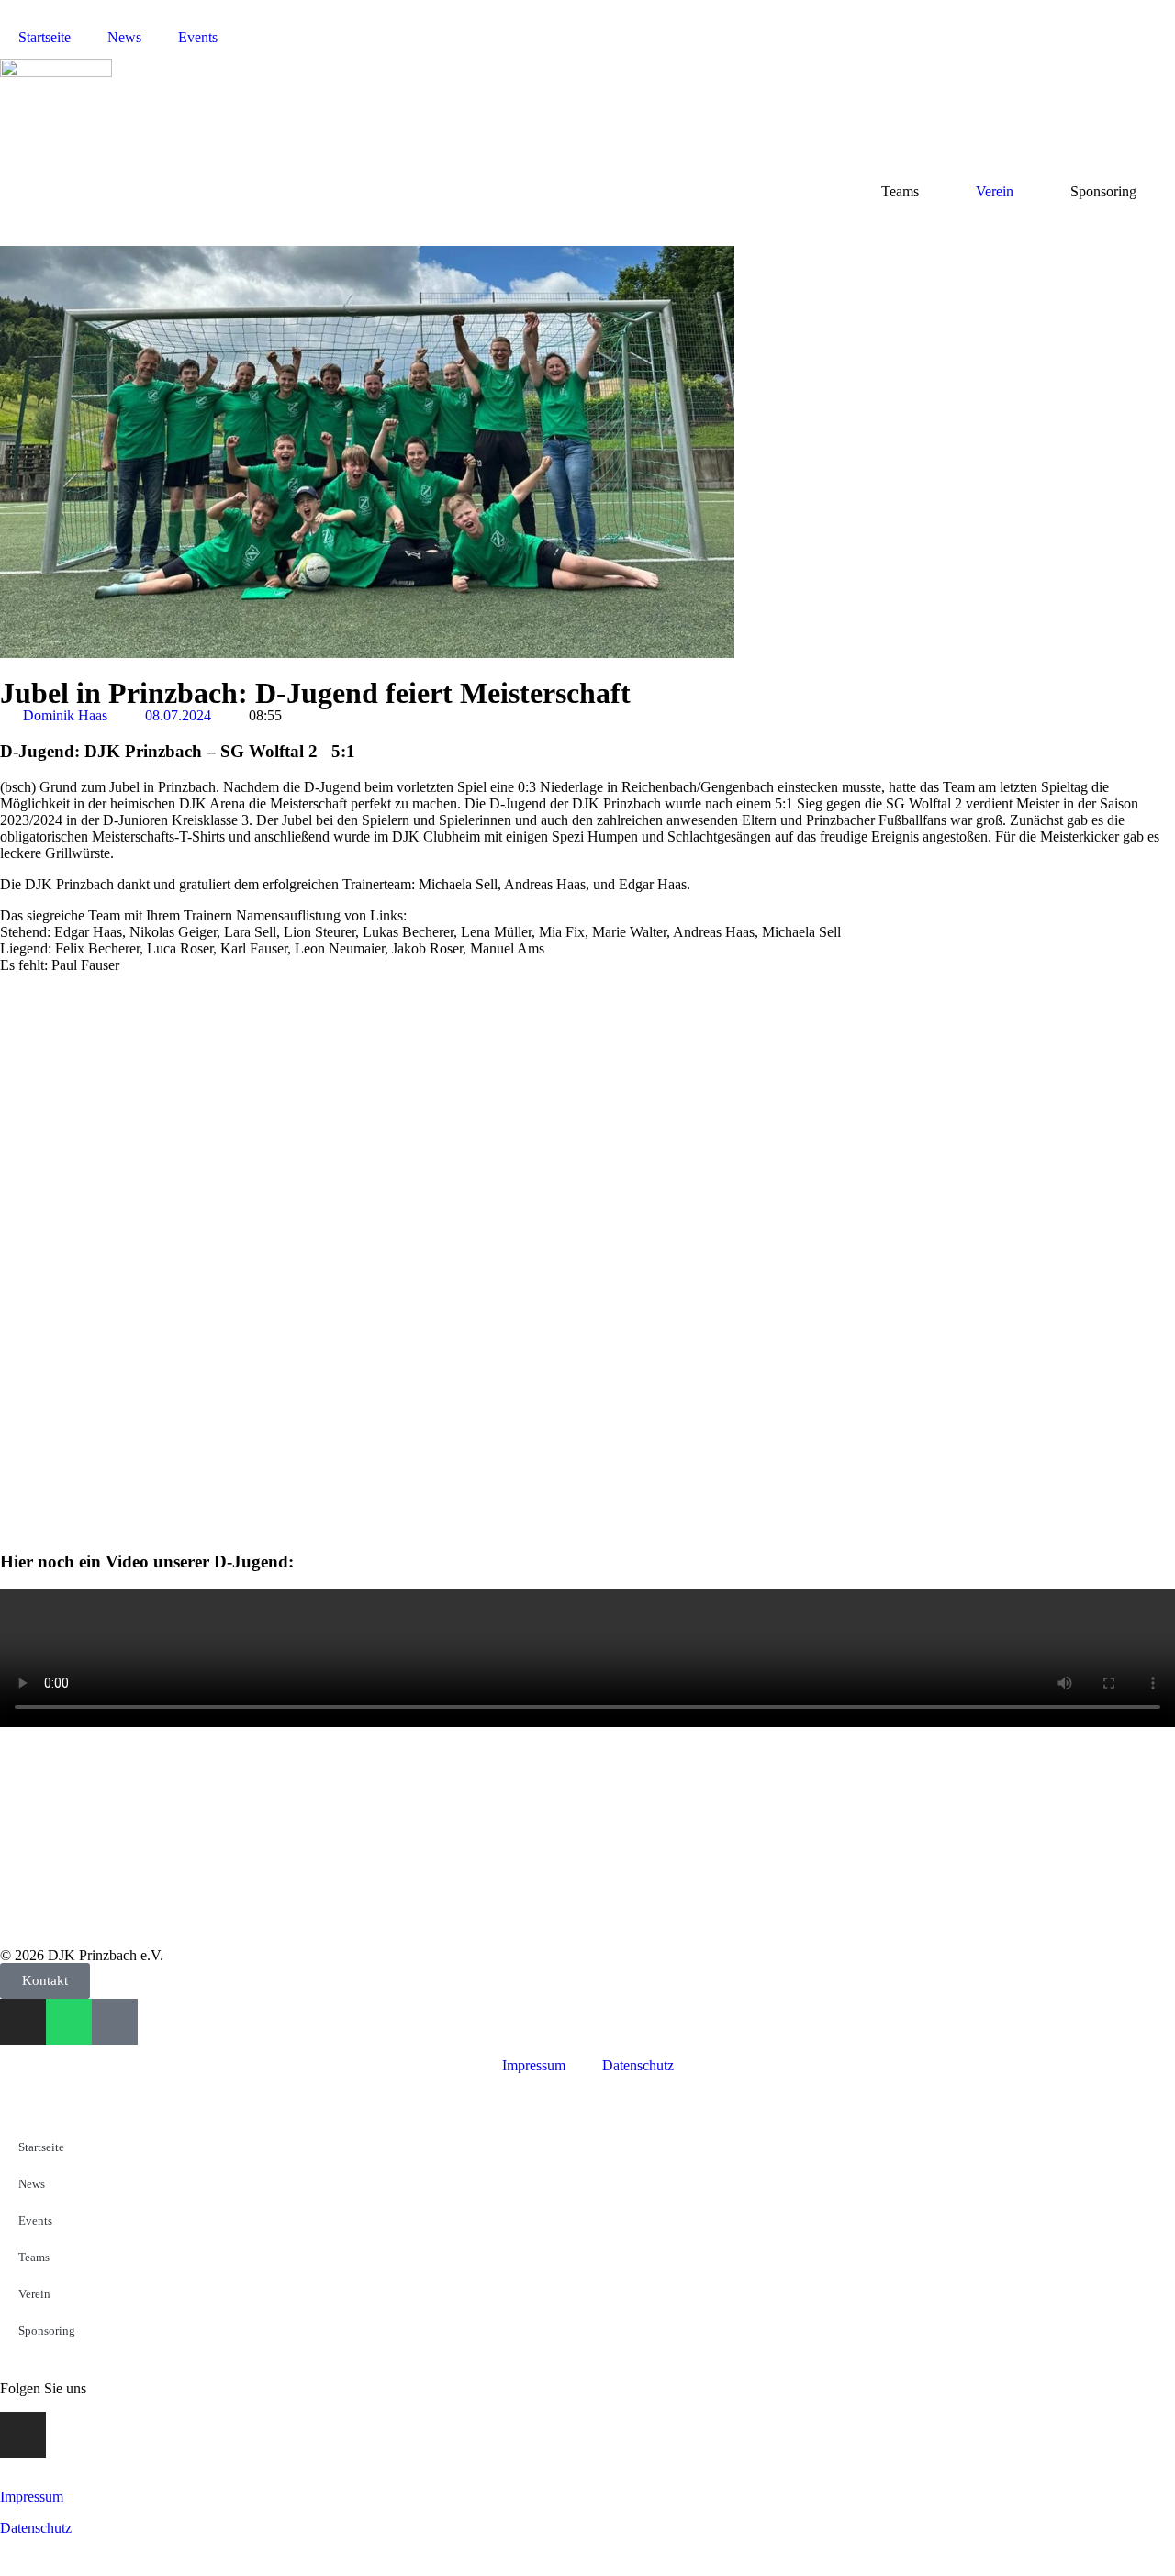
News (124, 37)
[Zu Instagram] (23, 2022)
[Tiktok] (115, 2022)
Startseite (45, 37)
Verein (995, 191)
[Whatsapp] (69, 2022)
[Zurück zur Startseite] (56, 72)
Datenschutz (638, 2065)
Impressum (534, 2065)
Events (198, 37)
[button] (138, 1151)
